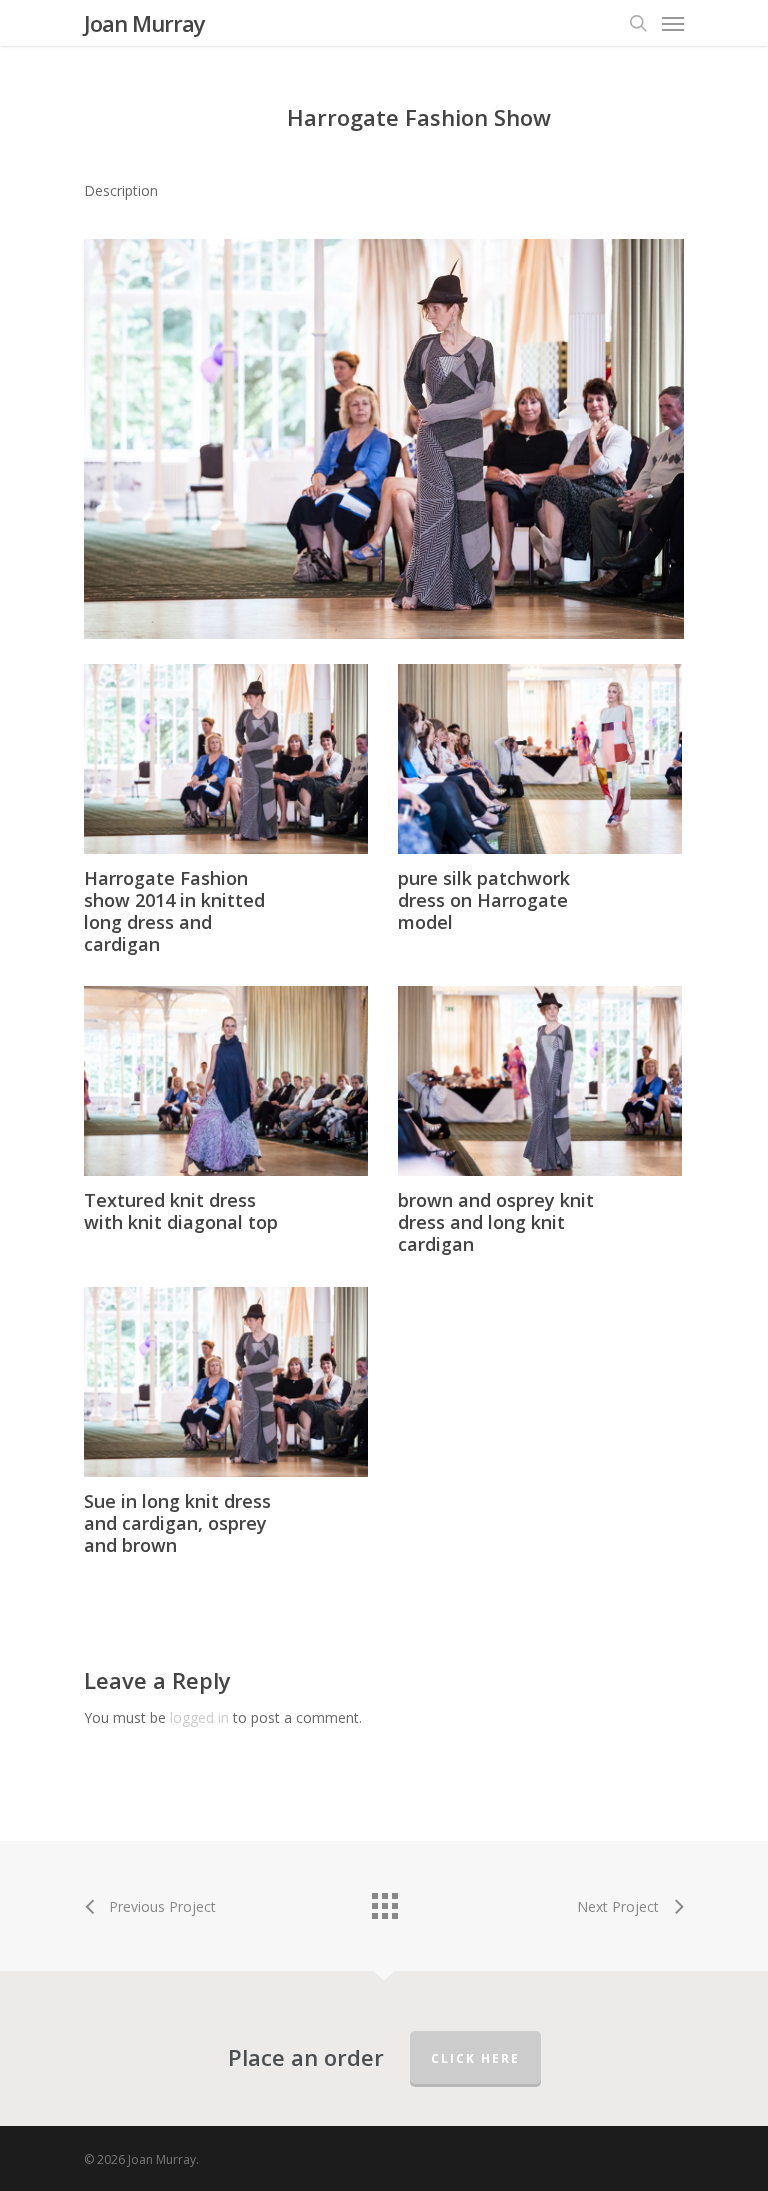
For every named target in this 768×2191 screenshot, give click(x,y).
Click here (475, 2058)
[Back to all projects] (384, 1901)
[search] (638, 23)
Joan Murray (144, 23)
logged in (199, 1717)
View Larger (231, 744)
